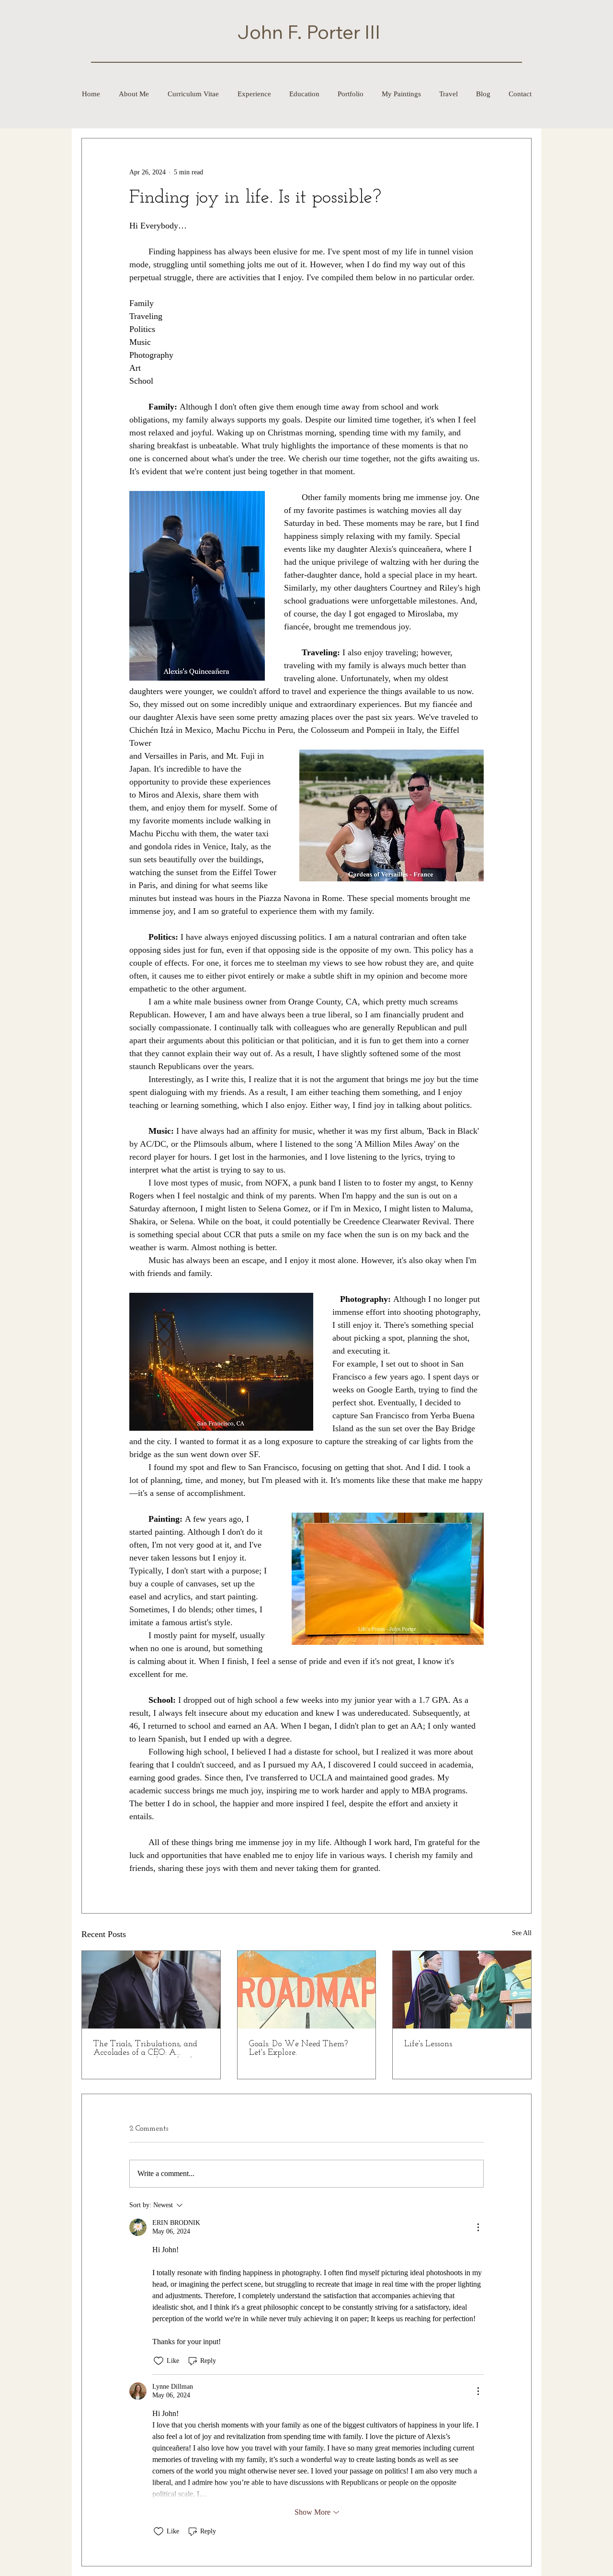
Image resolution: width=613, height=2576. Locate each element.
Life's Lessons (428, 2044)
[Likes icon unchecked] (159, 2361)
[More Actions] (478, 2227)
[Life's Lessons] (462, 1990)
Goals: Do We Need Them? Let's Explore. (298, 2049)
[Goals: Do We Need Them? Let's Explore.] (307, 1990)
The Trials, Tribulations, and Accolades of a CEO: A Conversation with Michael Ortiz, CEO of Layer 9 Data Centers (145, 2049)
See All (522, 1933)
